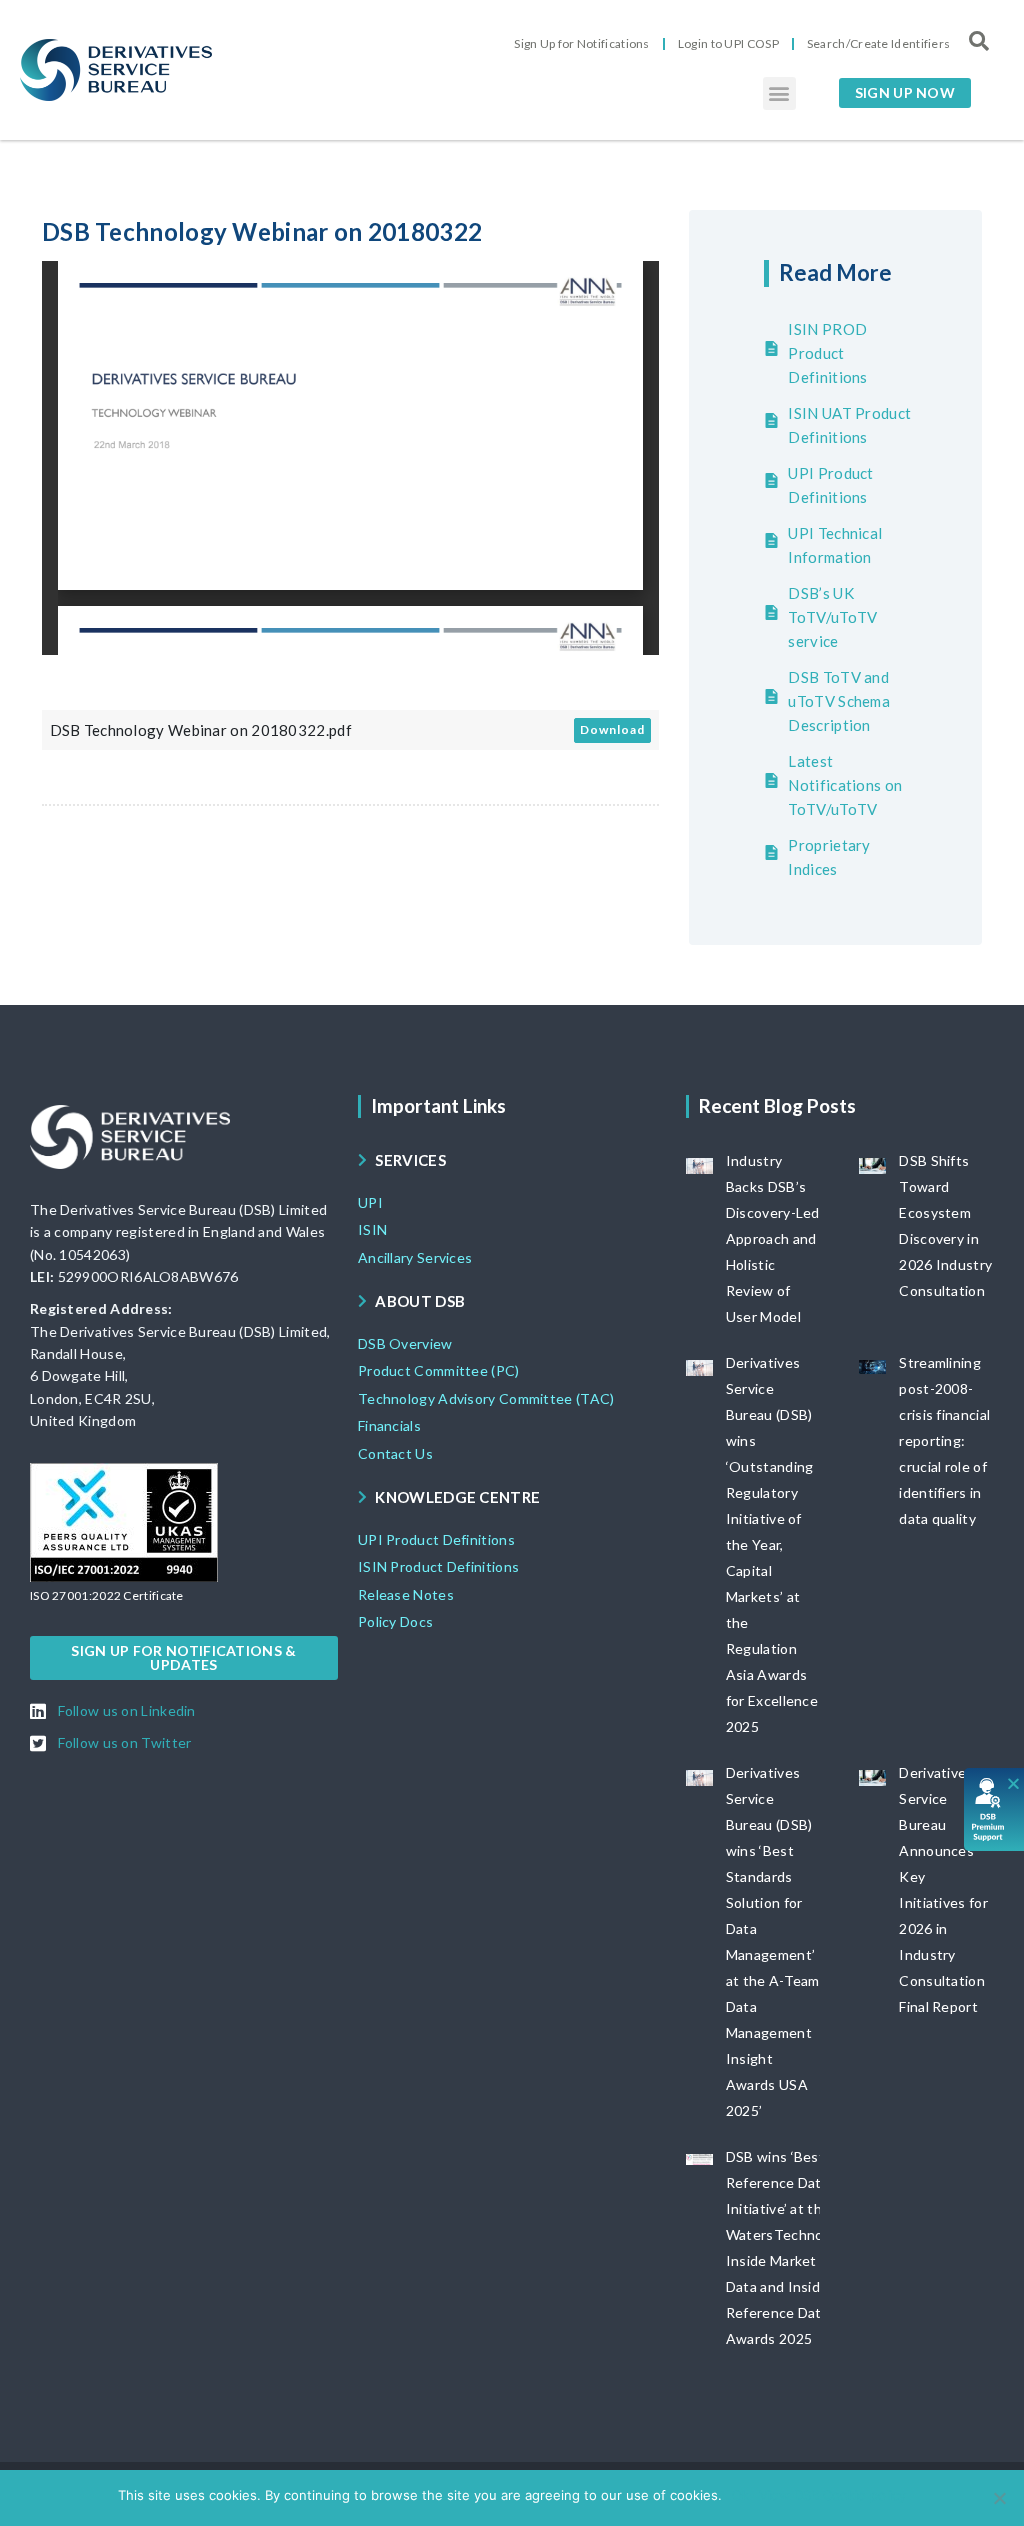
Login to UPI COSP (728, 43)
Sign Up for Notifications (582, 43)
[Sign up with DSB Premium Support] (994, 1809)
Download (612, 729)
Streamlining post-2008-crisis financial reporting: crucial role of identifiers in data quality (944, 1440)
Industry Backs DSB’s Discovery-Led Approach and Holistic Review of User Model (773, 1238)
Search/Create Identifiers (879, 43)
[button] (779, 93)
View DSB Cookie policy (832, 2495)
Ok (740, 2495)
